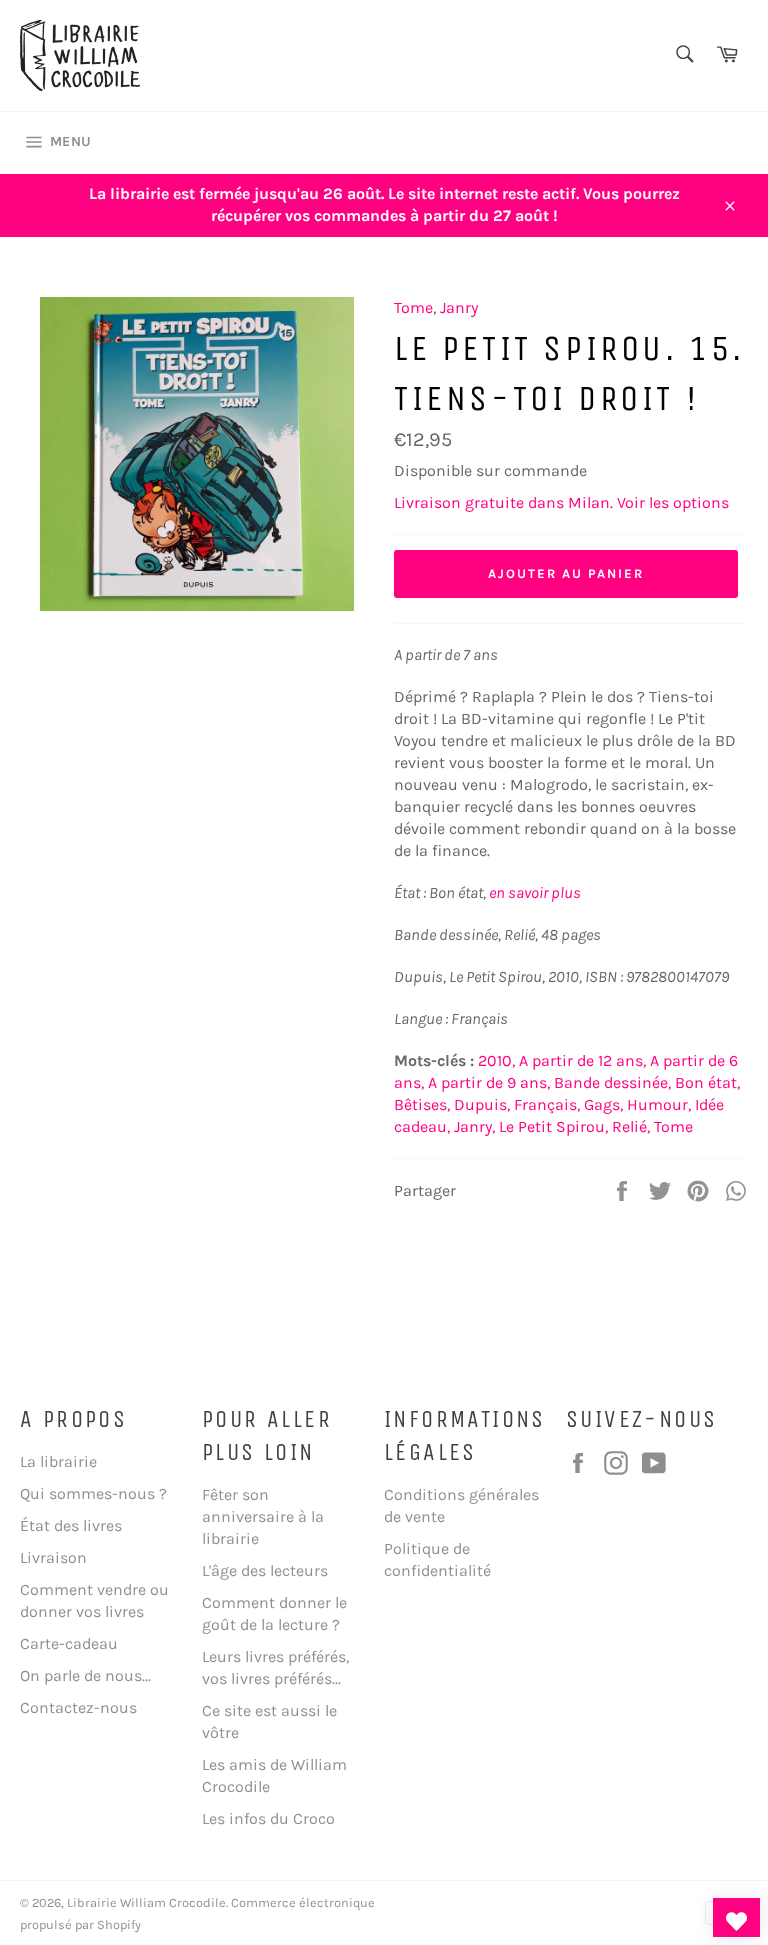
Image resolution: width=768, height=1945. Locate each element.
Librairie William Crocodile (146, 1902)
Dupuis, (482, 1104)
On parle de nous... (85, 1675)
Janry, (474, 1126)
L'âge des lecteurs (265, 1570)
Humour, (659, 1104)
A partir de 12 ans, (582, 1060)
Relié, (631, 1126)
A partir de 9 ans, (489, 1082)
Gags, (603, 1104)
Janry (459, 307)
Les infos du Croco (268, 1818)
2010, (496, 1060)
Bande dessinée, (612, 1082)
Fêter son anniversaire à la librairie (263, 1516)
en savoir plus (535, 892)
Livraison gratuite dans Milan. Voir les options (561, 502)
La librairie (58, 1461)
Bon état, (707, 1082)
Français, (547, 1104)
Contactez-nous (78, 1707)
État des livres (71, 1525)
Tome (413, 307)
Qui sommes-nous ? (93, 1493)
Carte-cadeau (69, 1643)
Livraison (53, 1557)
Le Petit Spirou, (553, 1126)
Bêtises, (422, 1104)
